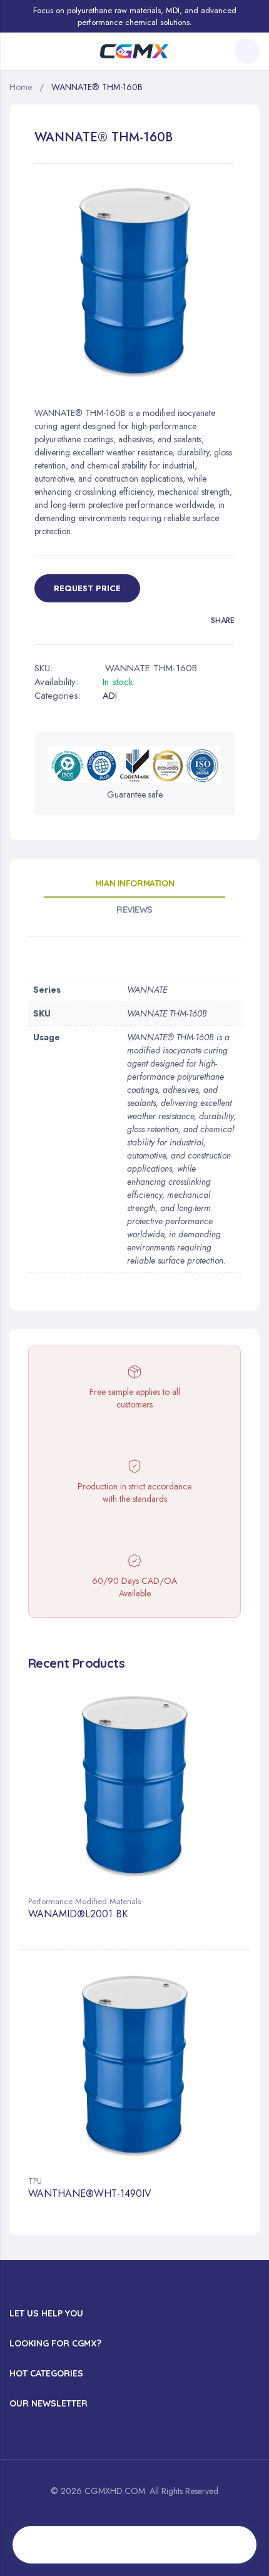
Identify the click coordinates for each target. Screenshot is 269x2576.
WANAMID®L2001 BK (78, 1914)
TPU (35, 2181)
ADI (110, 696)
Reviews (134, 910)
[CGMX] (134, 52)
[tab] (134, 888)
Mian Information (134, 883)
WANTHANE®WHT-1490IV (90, 2194)
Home (21, 87)
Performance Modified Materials (84, 1901)
